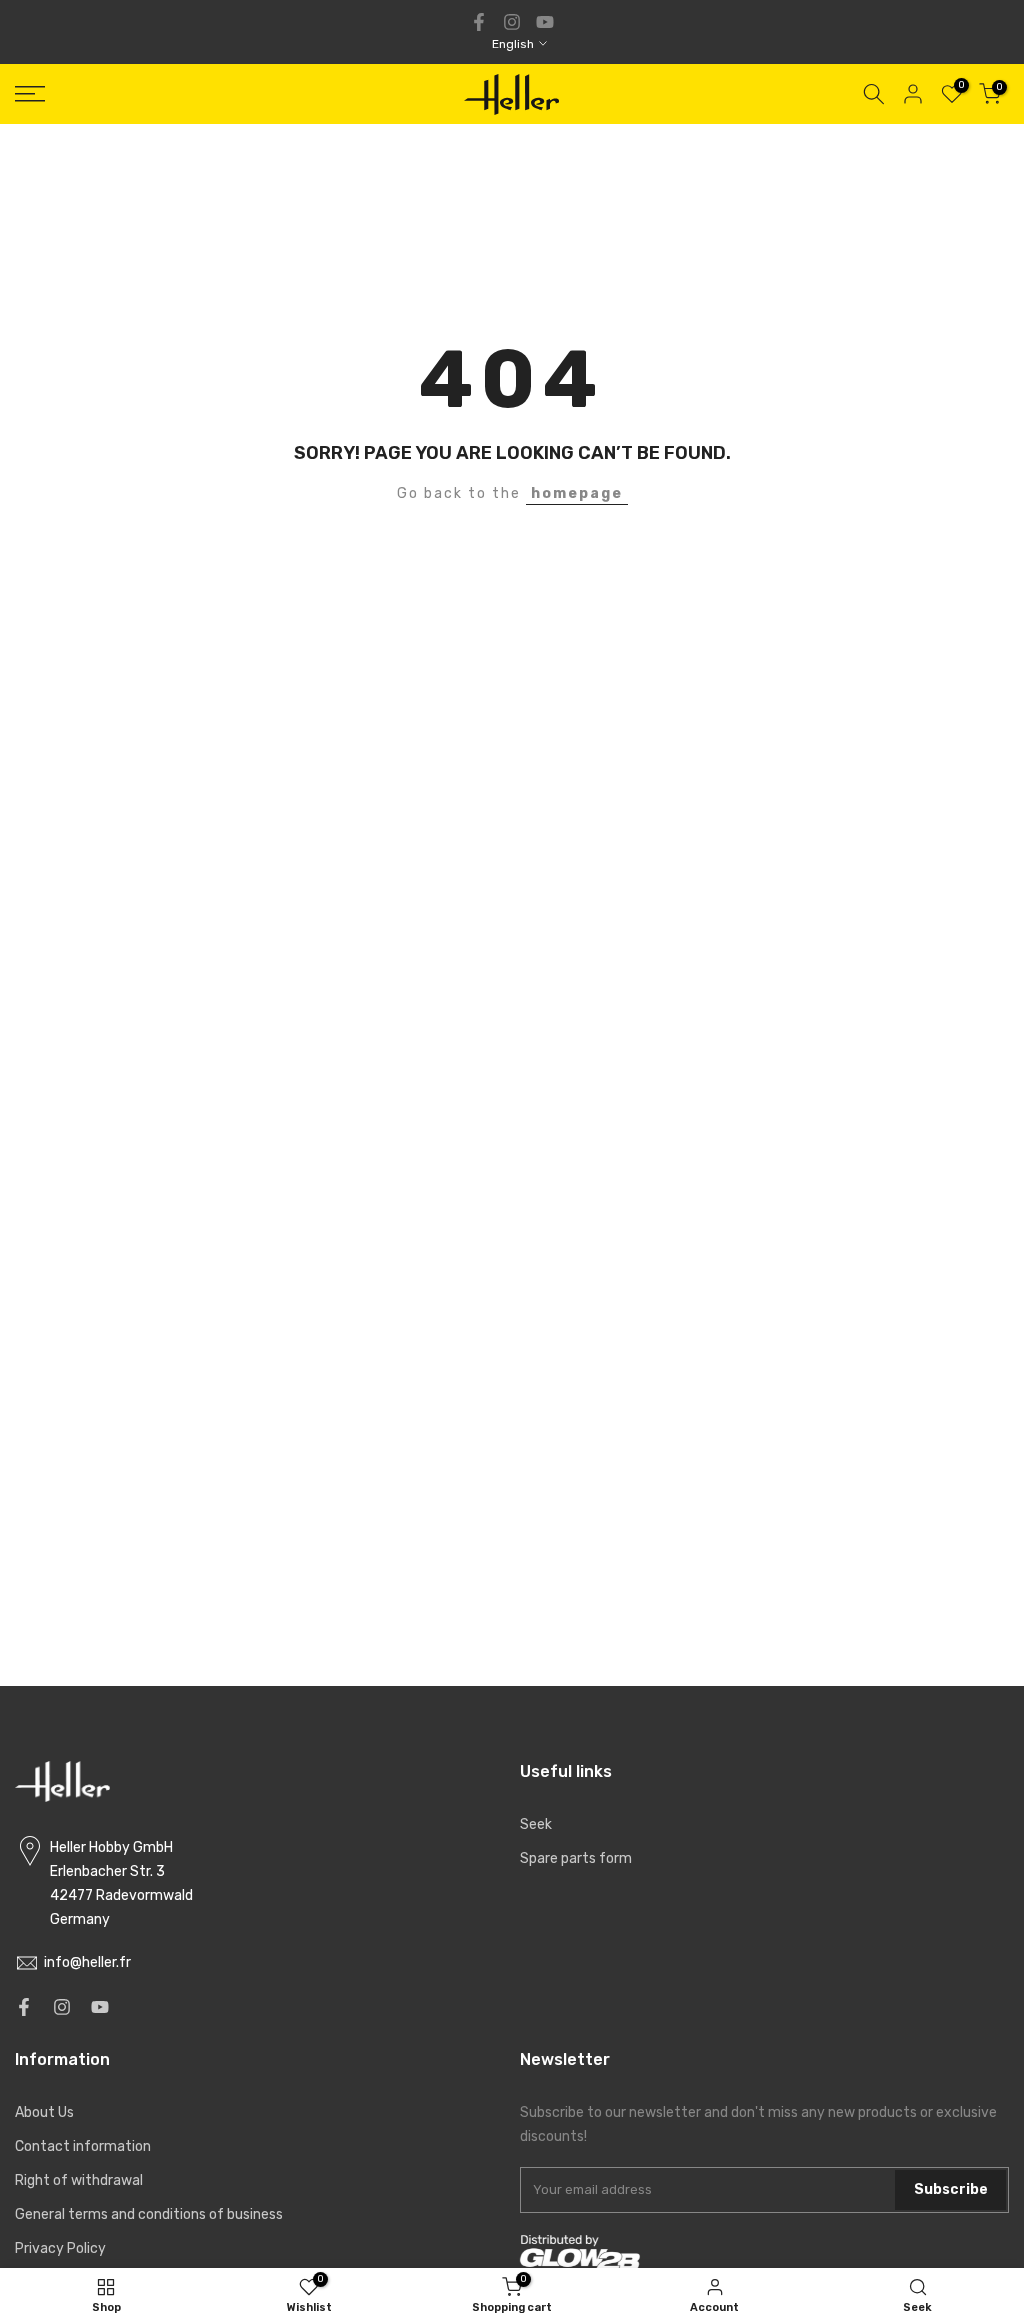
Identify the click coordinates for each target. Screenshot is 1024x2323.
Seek (536, 1824)
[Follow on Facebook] (479, 22)
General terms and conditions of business (149, 2214)
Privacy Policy (60, 2248)
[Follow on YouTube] (545, 22)
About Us (44, 2112)
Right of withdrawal (79, 2180)
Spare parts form (576, 1858)
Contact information (83, 2146)
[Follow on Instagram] (512, 22)
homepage (577, 493)
